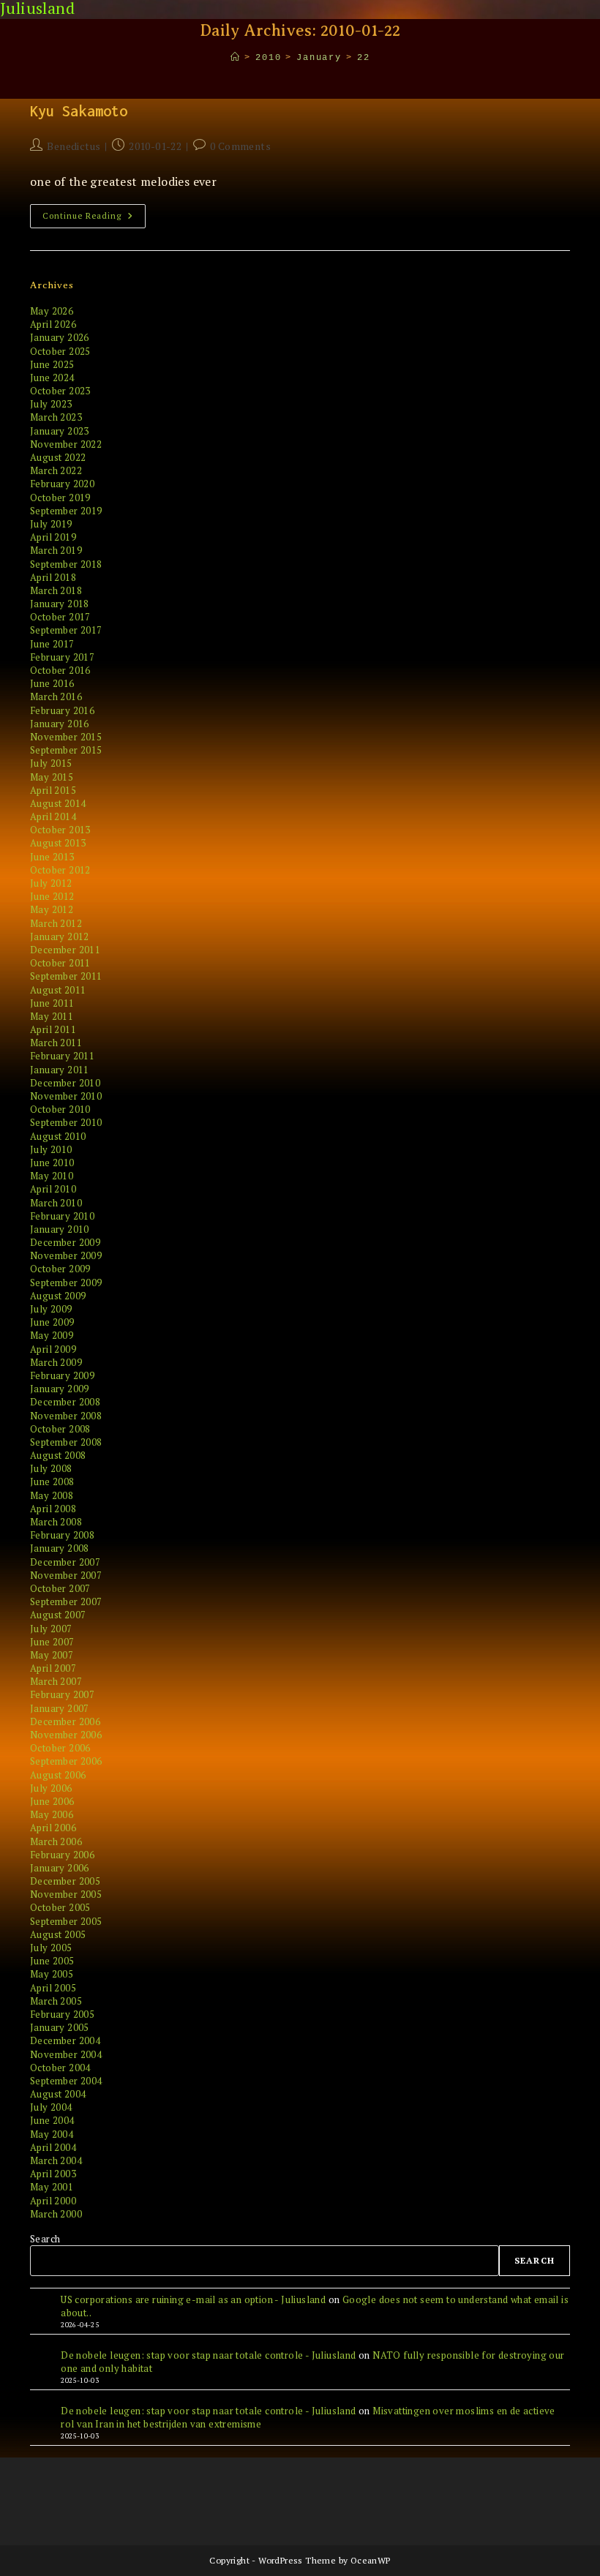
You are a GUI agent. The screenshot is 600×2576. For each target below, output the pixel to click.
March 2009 (56, 1362)
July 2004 (51, 2107)
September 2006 (66, 1761)
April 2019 (53, 537)
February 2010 (62, 1216)
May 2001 (52, 2187)
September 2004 (66, 2081)
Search (45, 2239)
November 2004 (66, 2054)
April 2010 (53, 1189)
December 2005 (65, 1881)
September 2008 (66, 1442)
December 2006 (65, 1721)
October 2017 (60, 617)
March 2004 (56, 2160)
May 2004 (52, 2134)
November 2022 (66, 444)
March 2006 (56, 1841)
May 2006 (52, 1814)
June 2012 (52, 896)
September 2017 (66, 630)
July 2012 (51, 883)
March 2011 (56, 1043)
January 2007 (60, 1708)
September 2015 (66, 750)
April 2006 (53, 1828)
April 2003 (53, 2174)
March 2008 (56, 1522)
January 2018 (60, 604)
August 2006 (58, 1775)
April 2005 (53, 1988)
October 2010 (60, 1109)
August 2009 (58, 1296)
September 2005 (66, 1921)
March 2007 (56, 1681)
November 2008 (66, 1416)
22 (364, 58)
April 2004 (53, 2147)
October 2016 (60, 670)
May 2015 (52, 777)
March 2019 (56, 550)
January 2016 (60, 724)
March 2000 (56, 2214)
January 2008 (60, 1548)
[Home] (236, 58)
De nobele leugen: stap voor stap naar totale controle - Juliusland (208, 2355)
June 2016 (52, 683)
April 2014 (53, 816)
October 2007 (60, 1588)
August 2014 (58, 803)
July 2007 (51, 1629)
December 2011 (65, 950)
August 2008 (58, 1455)
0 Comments (240, 146)
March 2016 (56, 696)
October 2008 (60, 1429)
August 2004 (58, 2094)
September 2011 (66, 976)
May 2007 (52, 1655)
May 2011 (52, 1016)
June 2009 (52, 1322)
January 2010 (60, 1229)
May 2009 (52, 1335)
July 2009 (51, 1309)
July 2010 (51, 1149)
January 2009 (60, 1389)
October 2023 (60, 391)
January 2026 (60, 337)
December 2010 (65, 1083)
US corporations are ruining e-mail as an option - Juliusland (193, 2299)
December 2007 (65, 1562)
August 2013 (58, 843)
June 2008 (52, 1482)
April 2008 (53, 1509)
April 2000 (53, 2201)
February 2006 (62, 1855)
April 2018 (53, 577)
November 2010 (66, 1096)
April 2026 (53, 324)
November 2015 (66, 737)
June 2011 (52, 1003)
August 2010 (58, 1136)
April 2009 (53, 1349)
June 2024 (52, 378)
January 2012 (60, 936)
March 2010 (56, 1203)
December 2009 (65, 1242)
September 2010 (66, 1122)
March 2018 (56, 590)
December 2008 (65, 1402)
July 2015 (51, 763)
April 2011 (53, 1029)
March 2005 (56, 2001)
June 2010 (52, 1163)
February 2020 (62, 484)
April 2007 (53, 1668)
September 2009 (66, 1283)
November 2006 (66, 1735)
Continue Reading (94, 219)
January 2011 (60, 1070)
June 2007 (52, 1642)
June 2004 (52, 2120)
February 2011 (62, 1056)
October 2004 (60, 2068)
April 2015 (53, 790)
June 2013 (52, 857)
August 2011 (58, 990)
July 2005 (51, 1948)
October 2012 (60, 870)
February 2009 (62, 1375)
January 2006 (60, 1868)
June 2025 (52, 364)
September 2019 (66, 511)
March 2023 (56, 417)
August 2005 (58, 1934)
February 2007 (62, 1694)
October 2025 (60, 351)
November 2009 (66, 1255)
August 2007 (58, 1615)
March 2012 (56, 923)
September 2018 (66, 564)
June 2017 (52, 644)
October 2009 (60, 1269)
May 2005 (52, 1974)
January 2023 (60, 431)
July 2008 (51, 1468)
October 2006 (60, 1748)
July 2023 (51, 404)
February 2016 (62, 710)
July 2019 (51, 524)
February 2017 (62, 657)
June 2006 (52, 1801)
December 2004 (65, 2040)
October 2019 (60, 497)
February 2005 (62, 2014)
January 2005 (60, 2027)
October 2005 (60, 1907)
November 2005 (66, 1894)
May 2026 (52, 311)
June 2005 (52, 1961)
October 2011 (60, 963)
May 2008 (52, 1495)
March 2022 (56, 470)
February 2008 (62, 1535)
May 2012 (52, 909)
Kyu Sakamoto (79, 111)
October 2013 (60, 830)
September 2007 (66, 1601)
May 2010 (52, 1176)
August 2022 (58, 457)
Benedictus (74, 146)
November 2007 (66, 1575)
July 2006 (51, 1788)
